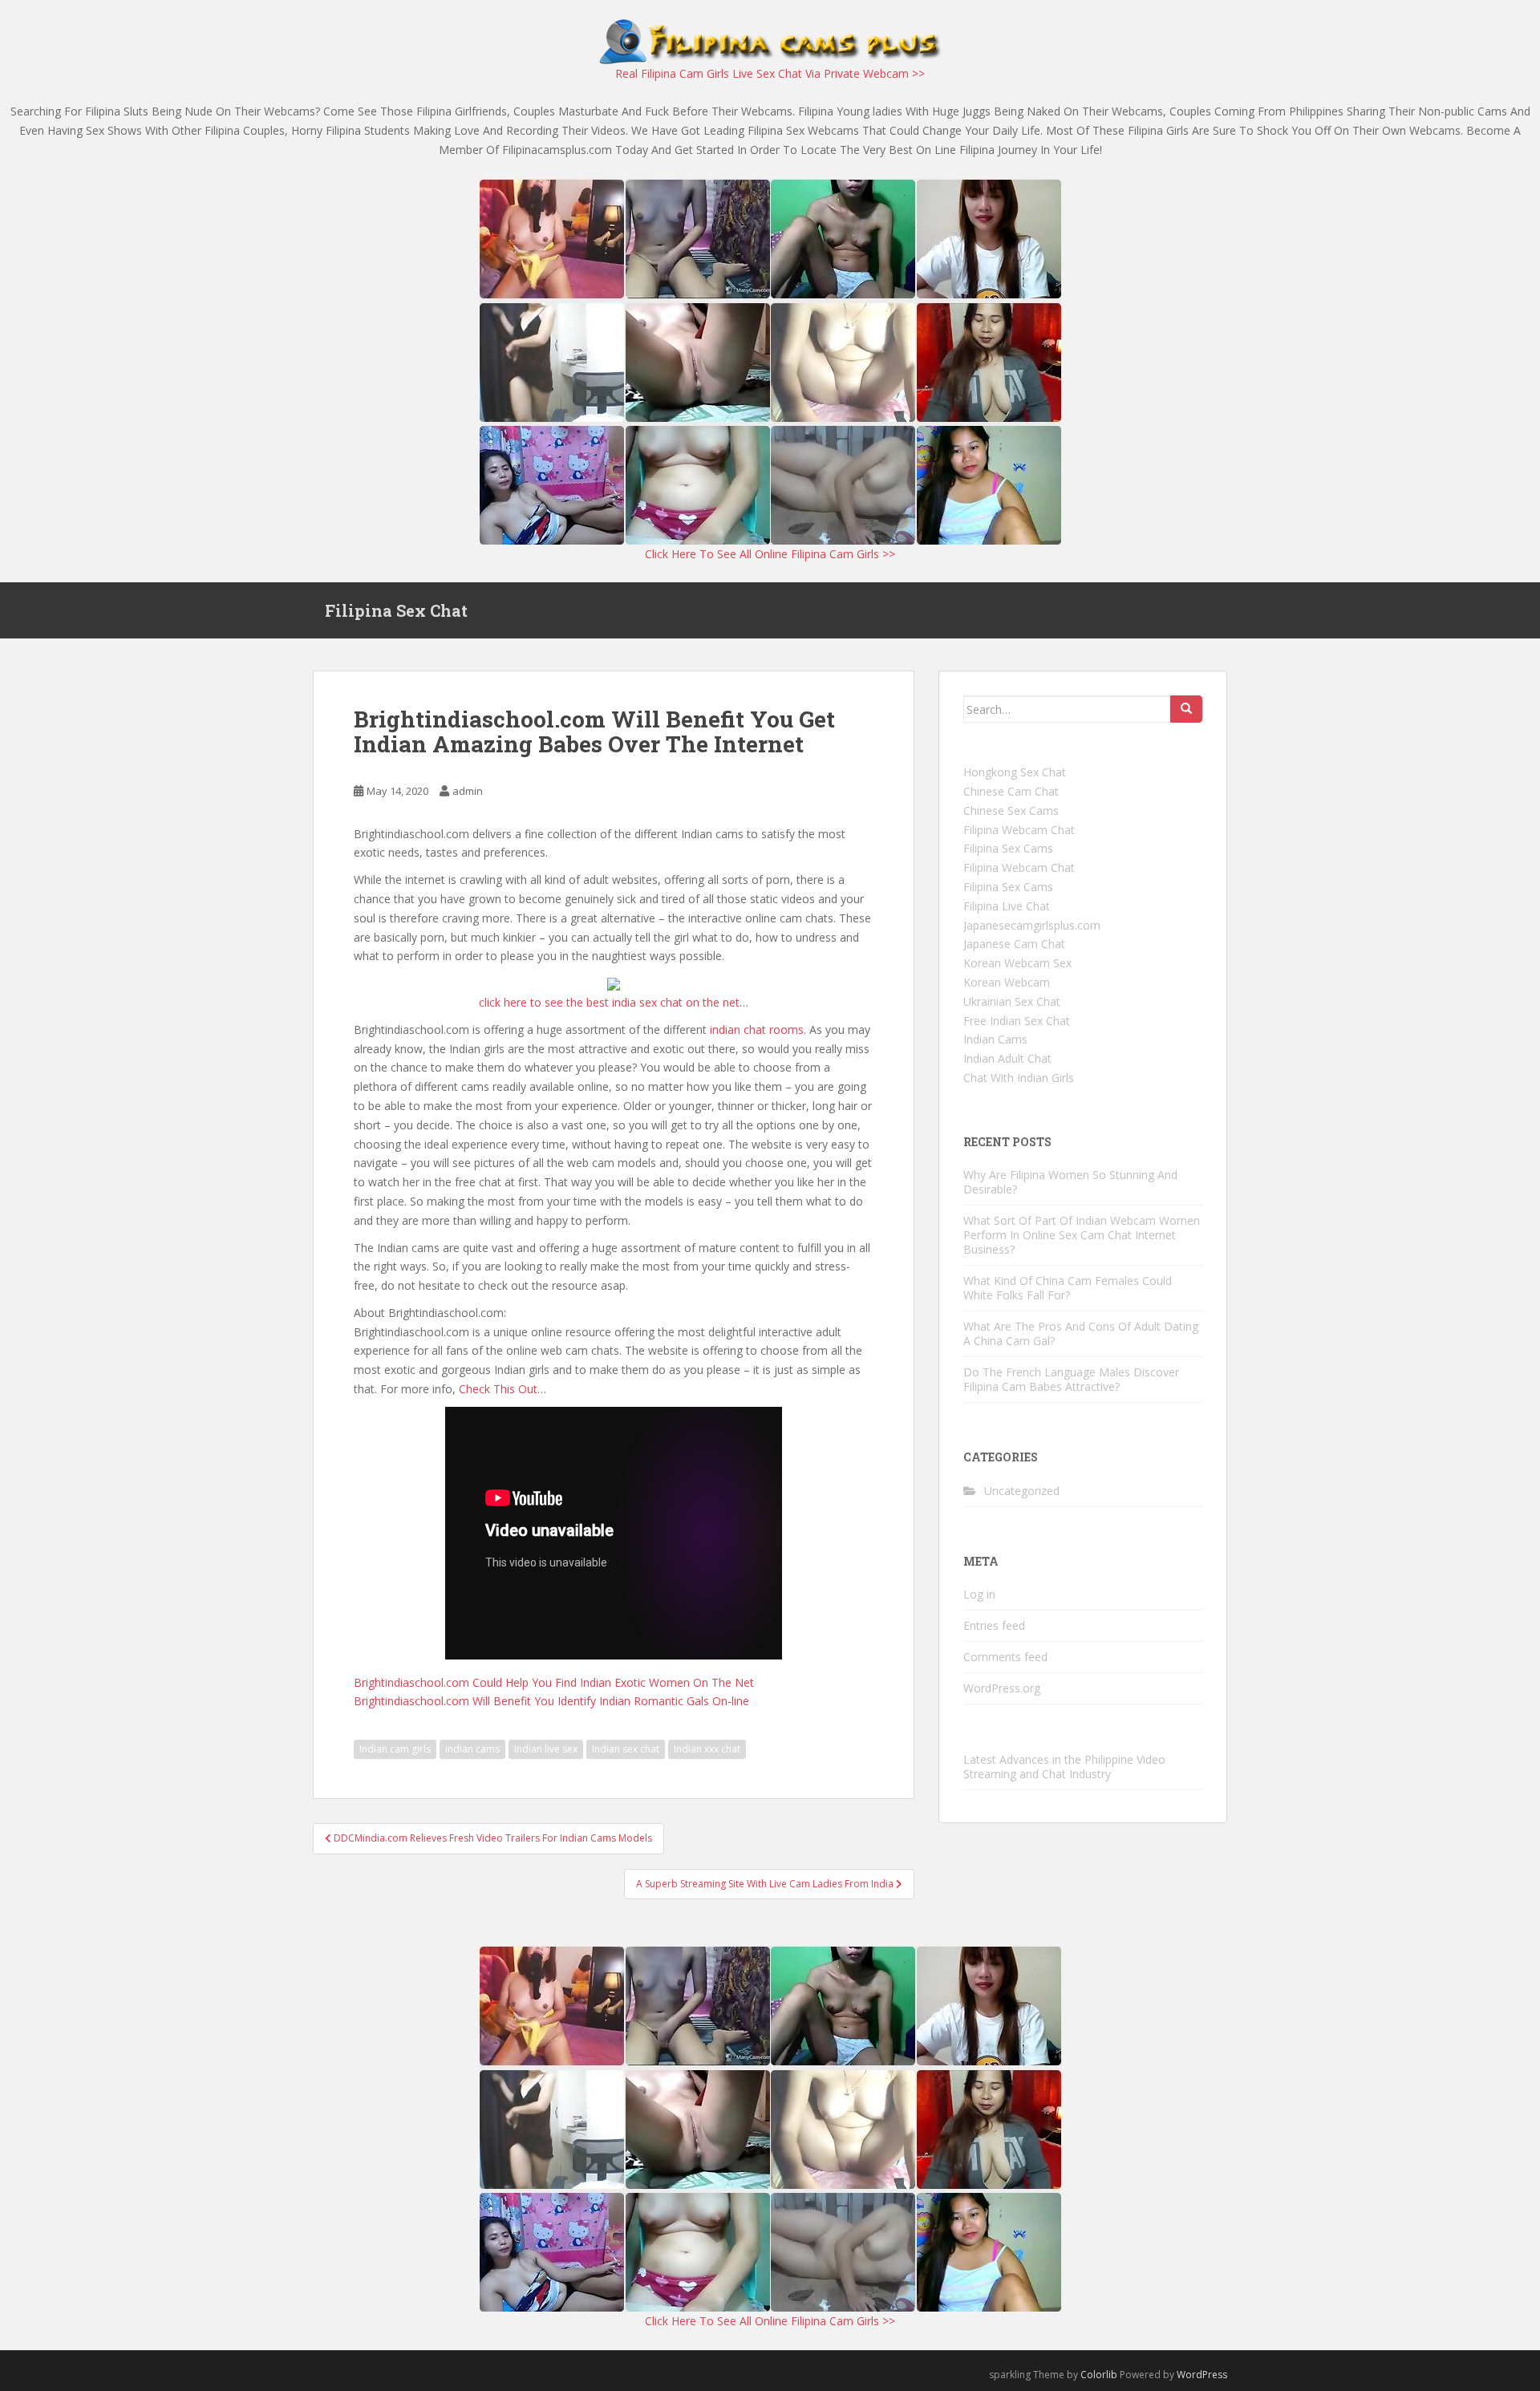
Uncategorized (1022, 1491)
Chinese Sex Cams (1011, 811)
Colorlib (1099, 2375)
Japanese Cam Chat (1014, 944)
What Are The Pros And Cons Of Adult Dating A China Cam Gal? (1081, 1333)
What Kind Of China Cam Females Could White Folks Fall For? (1068, 1288)
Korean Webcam (1007, 982)
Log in (979, 1594)
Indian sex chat (626, 1749)
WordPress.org (1002, 1688)
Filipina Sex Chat (396, 610)
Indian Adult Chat (1007, 1058)
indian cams (472, 1749)
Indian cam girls (395, 1749)
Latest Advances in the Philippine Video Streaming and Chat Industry (1064, 1767)
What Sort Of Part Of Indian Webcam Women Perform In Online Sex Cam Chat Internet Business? (1082, 1235)
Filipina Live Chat (1007, 906)
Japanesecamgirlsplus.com (1032, 925)
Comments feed (1005, 1657)
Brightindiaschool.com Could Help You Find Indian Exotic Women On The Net (554, 1682)
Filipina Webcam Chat (1019, 830)
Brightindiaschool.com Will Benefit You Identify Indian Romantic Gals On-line (551, 1701)
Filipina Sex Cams (1008, 848)
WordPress (1202, 2375)
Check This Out (498, 1389)
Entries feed (994, 1625)
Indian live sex (546, 1749)
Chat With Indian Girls (1019, 1078)
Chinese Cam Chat (1011, 791)
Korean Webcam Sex (1017, 963)
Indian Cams (995, 1039)
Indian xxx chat (707, 1749)
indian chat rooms (757, 1029)
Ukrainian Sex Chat (1012, 1001)
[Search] (1186, 709)
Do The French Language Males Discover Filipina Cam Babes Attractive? (1071, 1379)
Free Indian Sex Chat (1017, 1021)
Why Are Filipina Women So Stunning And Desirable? (1070, 1182)
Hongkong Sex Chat (1015, 772)
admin (468, 791)
